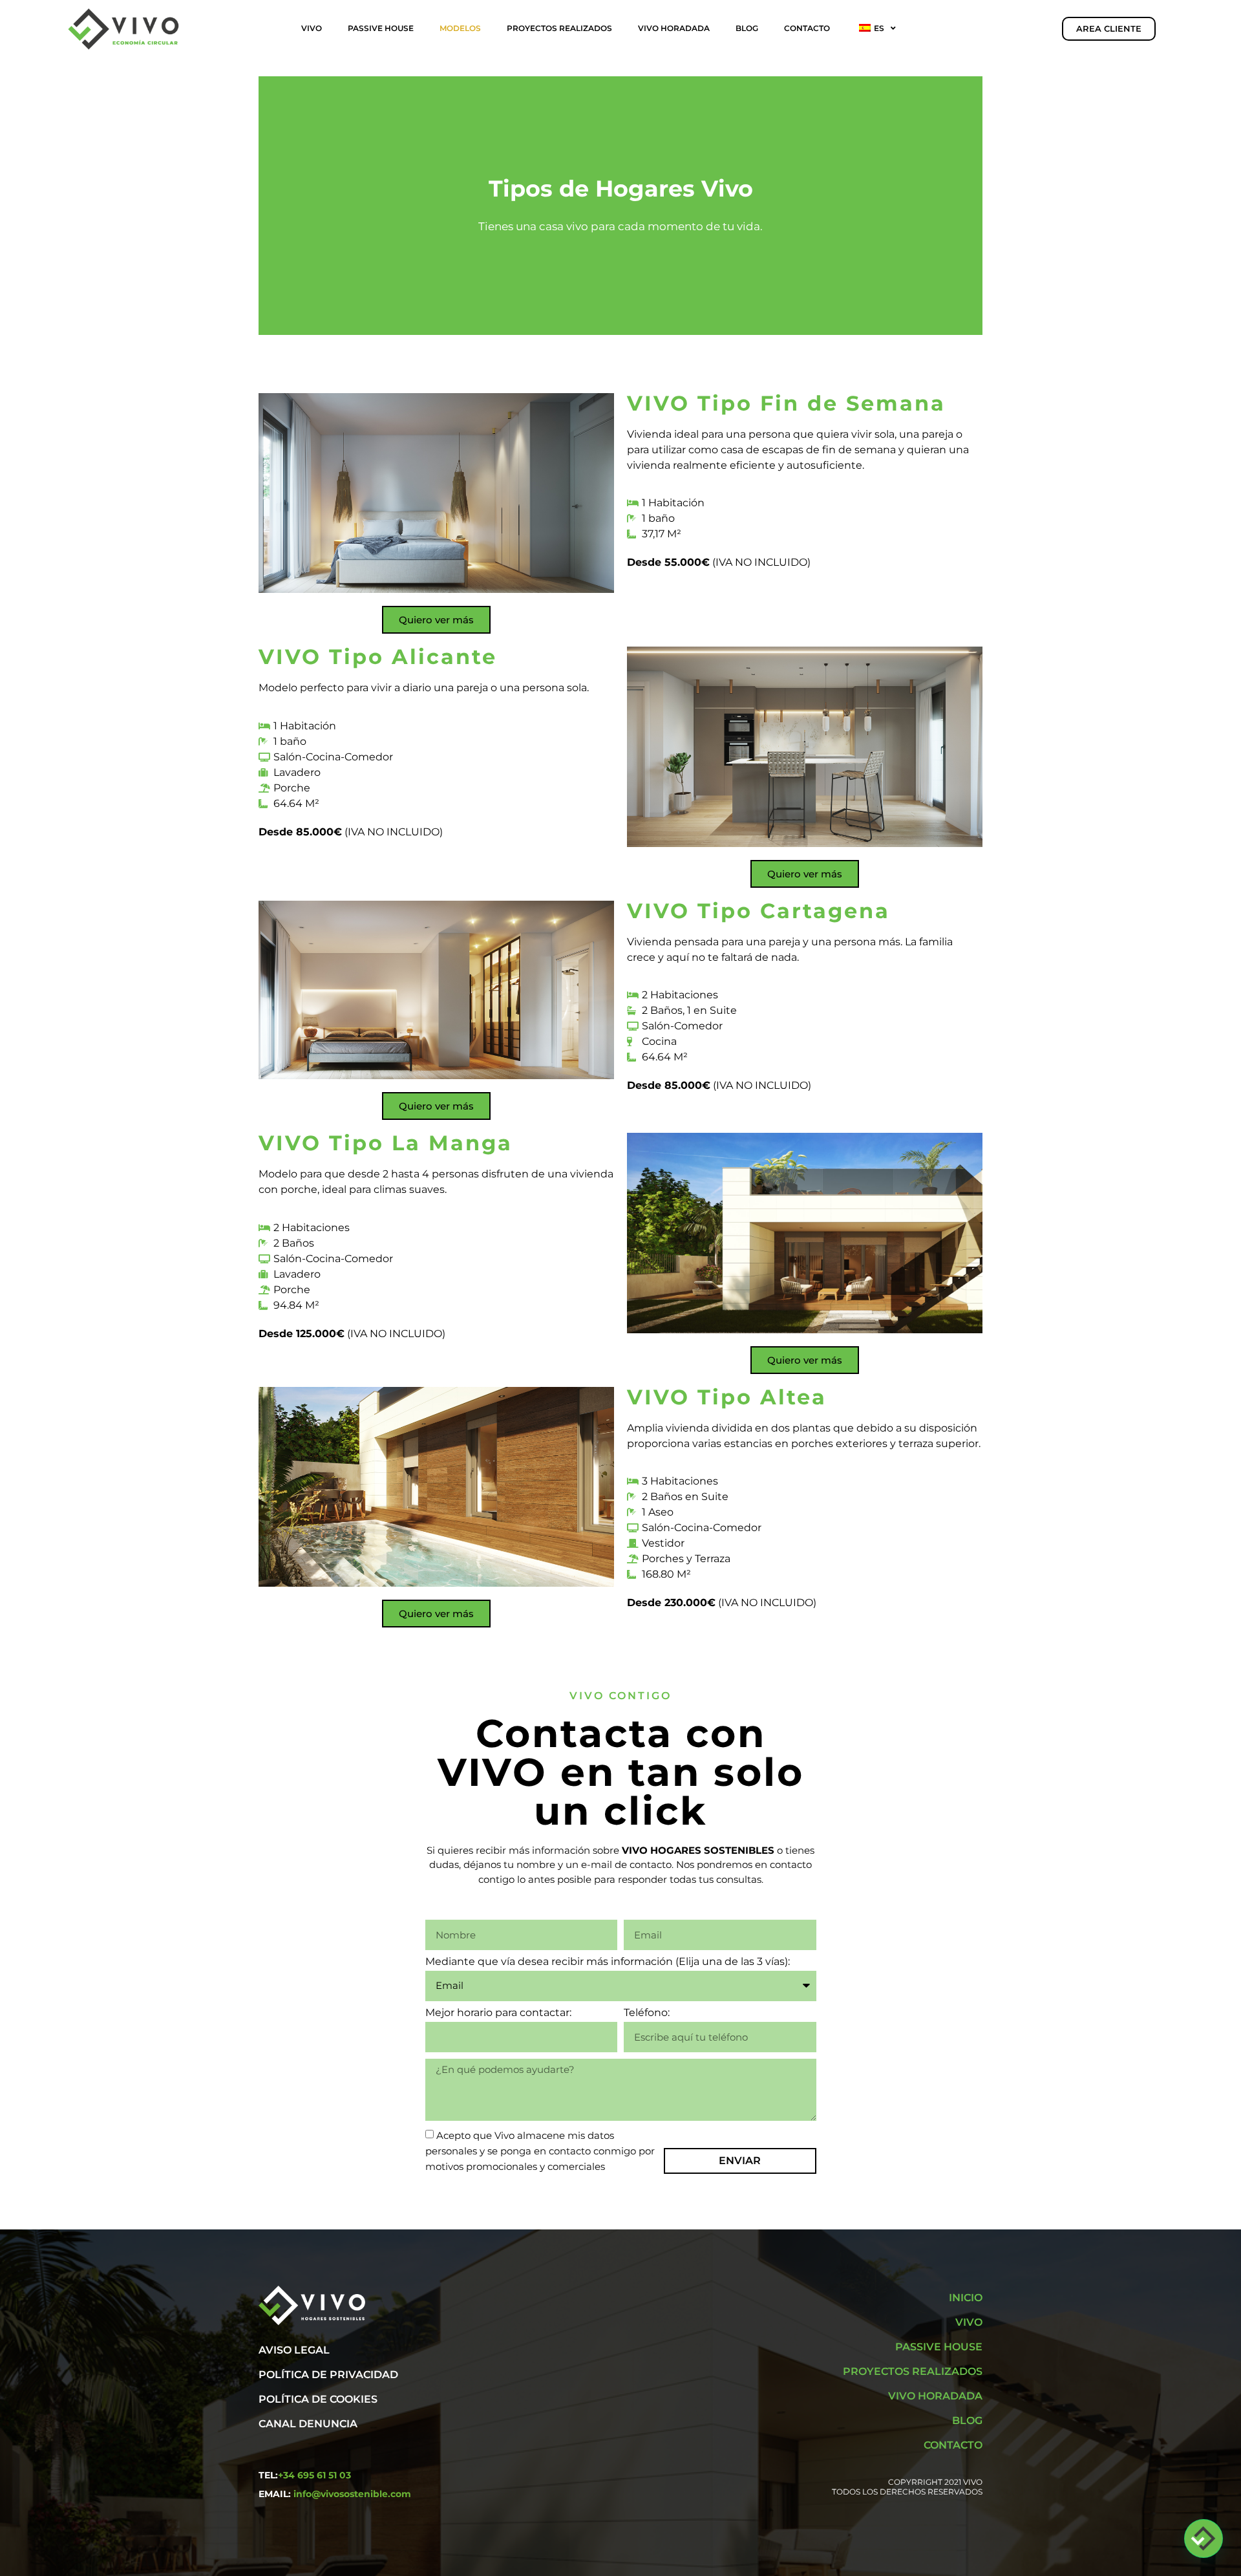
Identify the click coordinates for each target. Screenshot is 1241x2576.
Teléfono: (647, 2013)
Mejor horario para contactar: (498, 2013)
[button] (1204, 2538)
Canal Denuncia (308, 2424)
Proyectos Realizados (559, 28)
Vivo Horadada (674, 28)
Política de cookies (318, 2399)
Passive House (381, 28)
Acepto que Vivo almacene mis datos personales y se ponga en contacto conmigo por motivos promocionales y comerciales (540, 2151)
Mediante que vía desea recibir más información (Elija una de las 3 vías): (608, 1962)
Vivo (969, 2322)
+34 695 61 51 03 (314, 2475)
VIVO (312, 28)
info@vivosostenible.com (352, 2494)
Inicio (966, 2298)
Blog (747, 28)
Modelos (460, 28)
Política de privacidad (328, 2375)
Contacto (807, 28)
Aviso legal (294, 2350)
